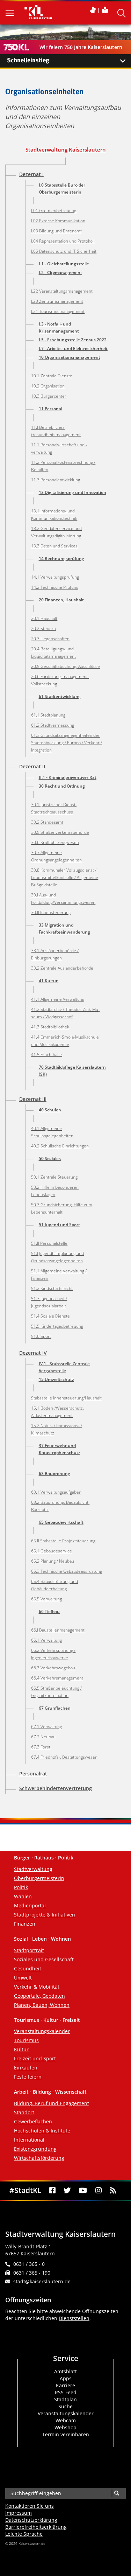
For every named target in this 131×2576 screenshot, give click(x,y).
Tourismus (26, 2040)
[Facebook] (52, 2191)
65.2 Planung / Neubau (53, 1561)
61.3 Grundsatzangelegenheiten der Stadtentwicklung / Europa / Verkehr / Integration (67, 743)
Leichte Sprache (24, 2534)
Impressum (19, 2513)
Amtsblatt (65, 2371)
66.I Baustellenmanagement (58, 1630)
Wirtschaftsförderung (39, 2158)
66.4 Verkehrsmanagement (57, 1678)
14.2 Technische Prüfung (55, 587)
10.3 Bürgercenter (49, 396)
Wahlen (23, 1896)
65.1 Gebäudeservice (52, 1551)
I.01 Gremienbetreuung (54, 211)
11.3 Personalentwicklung (56, 480)
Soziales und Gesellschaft (44, 1959)
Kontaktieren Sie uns (30, 2506)
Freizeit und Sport (35, 2058)
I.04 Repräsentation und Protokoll (63, 241)
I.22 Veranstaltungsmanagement (62, 291)
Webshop (65, 2427)
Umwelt (23, 1978)
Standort (24, 2112)
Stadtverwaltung (33, 1869)
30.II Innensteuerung (51, 912)
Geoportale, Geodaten (39, 1996)
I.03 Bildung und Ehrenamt (56, 231)
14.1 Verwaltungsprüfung (55, 577)
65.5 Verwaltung (46, 1599)
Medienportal (30, 1905)
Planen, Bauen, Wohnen (42, 2005)
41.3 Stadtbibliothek (50, 1027)
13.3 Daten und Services (54, 546)
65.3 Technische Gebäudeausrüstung (67, 1571)
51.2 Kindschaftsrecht (52, 1288)
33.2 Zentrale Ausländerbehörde (62, 968)
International (29, 2140)
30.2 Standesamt (47, 822)
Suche (65, 2406)
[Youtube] (83, 2191)
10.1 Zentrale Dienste (52, 376)
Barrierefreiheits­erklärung (36, 2527)
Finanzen (25, 1924)
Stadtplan (65, 2399)
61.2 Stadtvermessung (53, 725)
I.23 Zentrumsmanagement (57, 301)
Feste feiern (28, 2077)
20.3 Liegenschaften (50, 639)
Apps (66, 2378)
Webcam (66, 2420)
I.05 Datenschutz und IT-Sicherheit (64, 251)
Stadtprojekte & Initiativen (45, 1915)
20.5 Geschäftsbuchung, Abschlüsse (65, 666)
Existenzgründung (35, 2149)
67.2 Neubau (43, 1737)
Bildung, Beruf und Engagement (52, 2103)
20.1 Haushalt (44, 618)
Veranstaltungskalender (42, 2031)
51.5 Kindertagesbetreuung (57, 1326)
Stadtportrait (29, 1950)
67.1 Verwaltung (46, 1727)
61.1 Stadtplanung (48, 715)
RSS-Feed (66, 2392)
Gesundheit (28, 1968)
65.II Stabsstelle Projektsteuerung (63, 1541)
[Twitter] (67, 2191)
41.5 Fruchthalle (46, 1055)
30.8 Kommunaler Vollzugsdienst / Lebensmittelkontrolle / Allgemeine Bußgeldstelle (65, 877)
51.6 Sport (41, 1336)
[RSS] (113, 2191)
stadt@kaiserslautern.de (42, 2281)
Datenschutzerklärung (31, 2520)
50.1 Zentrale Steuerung (54, 1177)
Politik (21, 1887)
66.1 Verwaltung (46, 1640)
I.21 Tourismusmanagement (58, 311)
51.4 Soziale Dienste (50, 1316)
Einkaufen (26, 2068)
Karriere (65, 2385)
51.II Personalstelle (49, 1243)
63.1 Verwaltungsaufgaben (56, 1492)
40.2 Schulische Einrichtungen (60, 1146)
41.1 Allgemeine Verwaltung (58, 999)
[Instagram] (98, 2191)
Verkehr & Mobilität (37, 1987)
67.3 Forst (41, 1747)
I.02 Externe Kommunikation (58, 221)
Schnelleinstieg (28, 61)
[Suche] (117, 2493)
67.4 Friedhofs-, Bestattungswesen (64, 1757)
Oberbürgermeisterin (39, 1878)
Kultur (21, 2049)
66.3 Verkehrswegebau (53, 1668)
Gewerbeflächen (33, 2121)
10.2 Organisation (48, 386)
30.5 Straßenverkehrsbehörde (60, 832)
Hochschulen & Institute (42, 2131)
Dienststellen (74, 2318)
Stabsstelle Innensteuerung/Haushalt (66, 1398)
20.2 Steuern (43, 629)
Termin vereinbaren (66, 2434)
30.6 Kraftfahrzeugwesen (55, 842)
